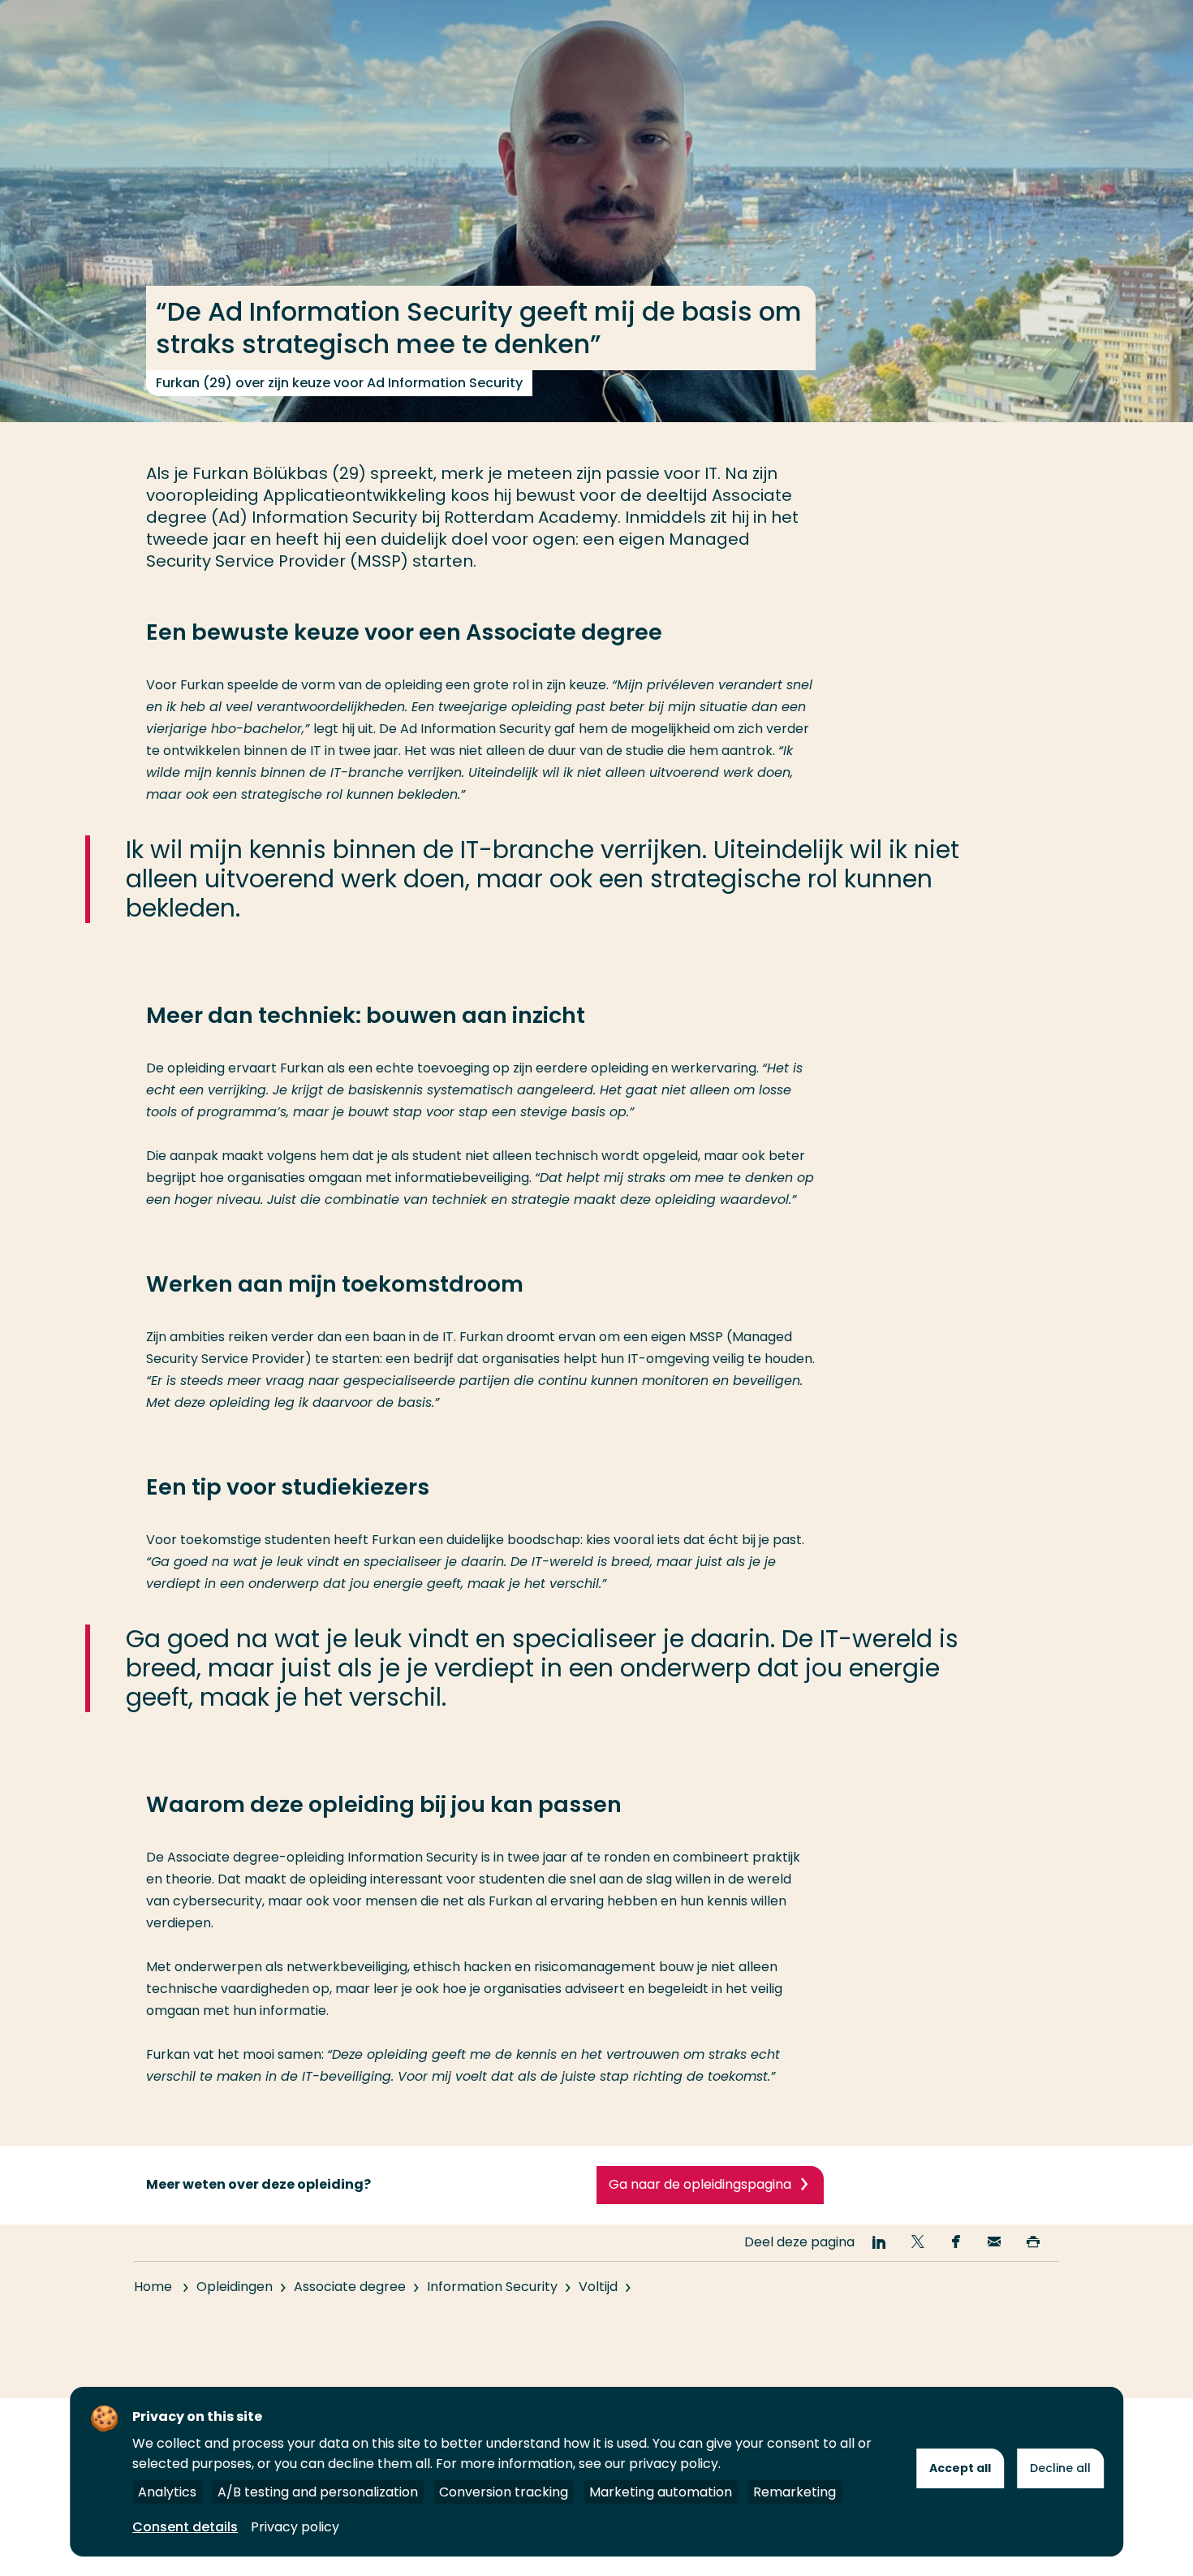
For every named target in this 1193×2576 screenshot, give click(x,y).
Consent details (185, 2527)
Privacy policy (295, 2527)
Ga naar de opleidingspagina (700, 2184)
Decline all (1060, 2468)
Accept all (960, 2468)
